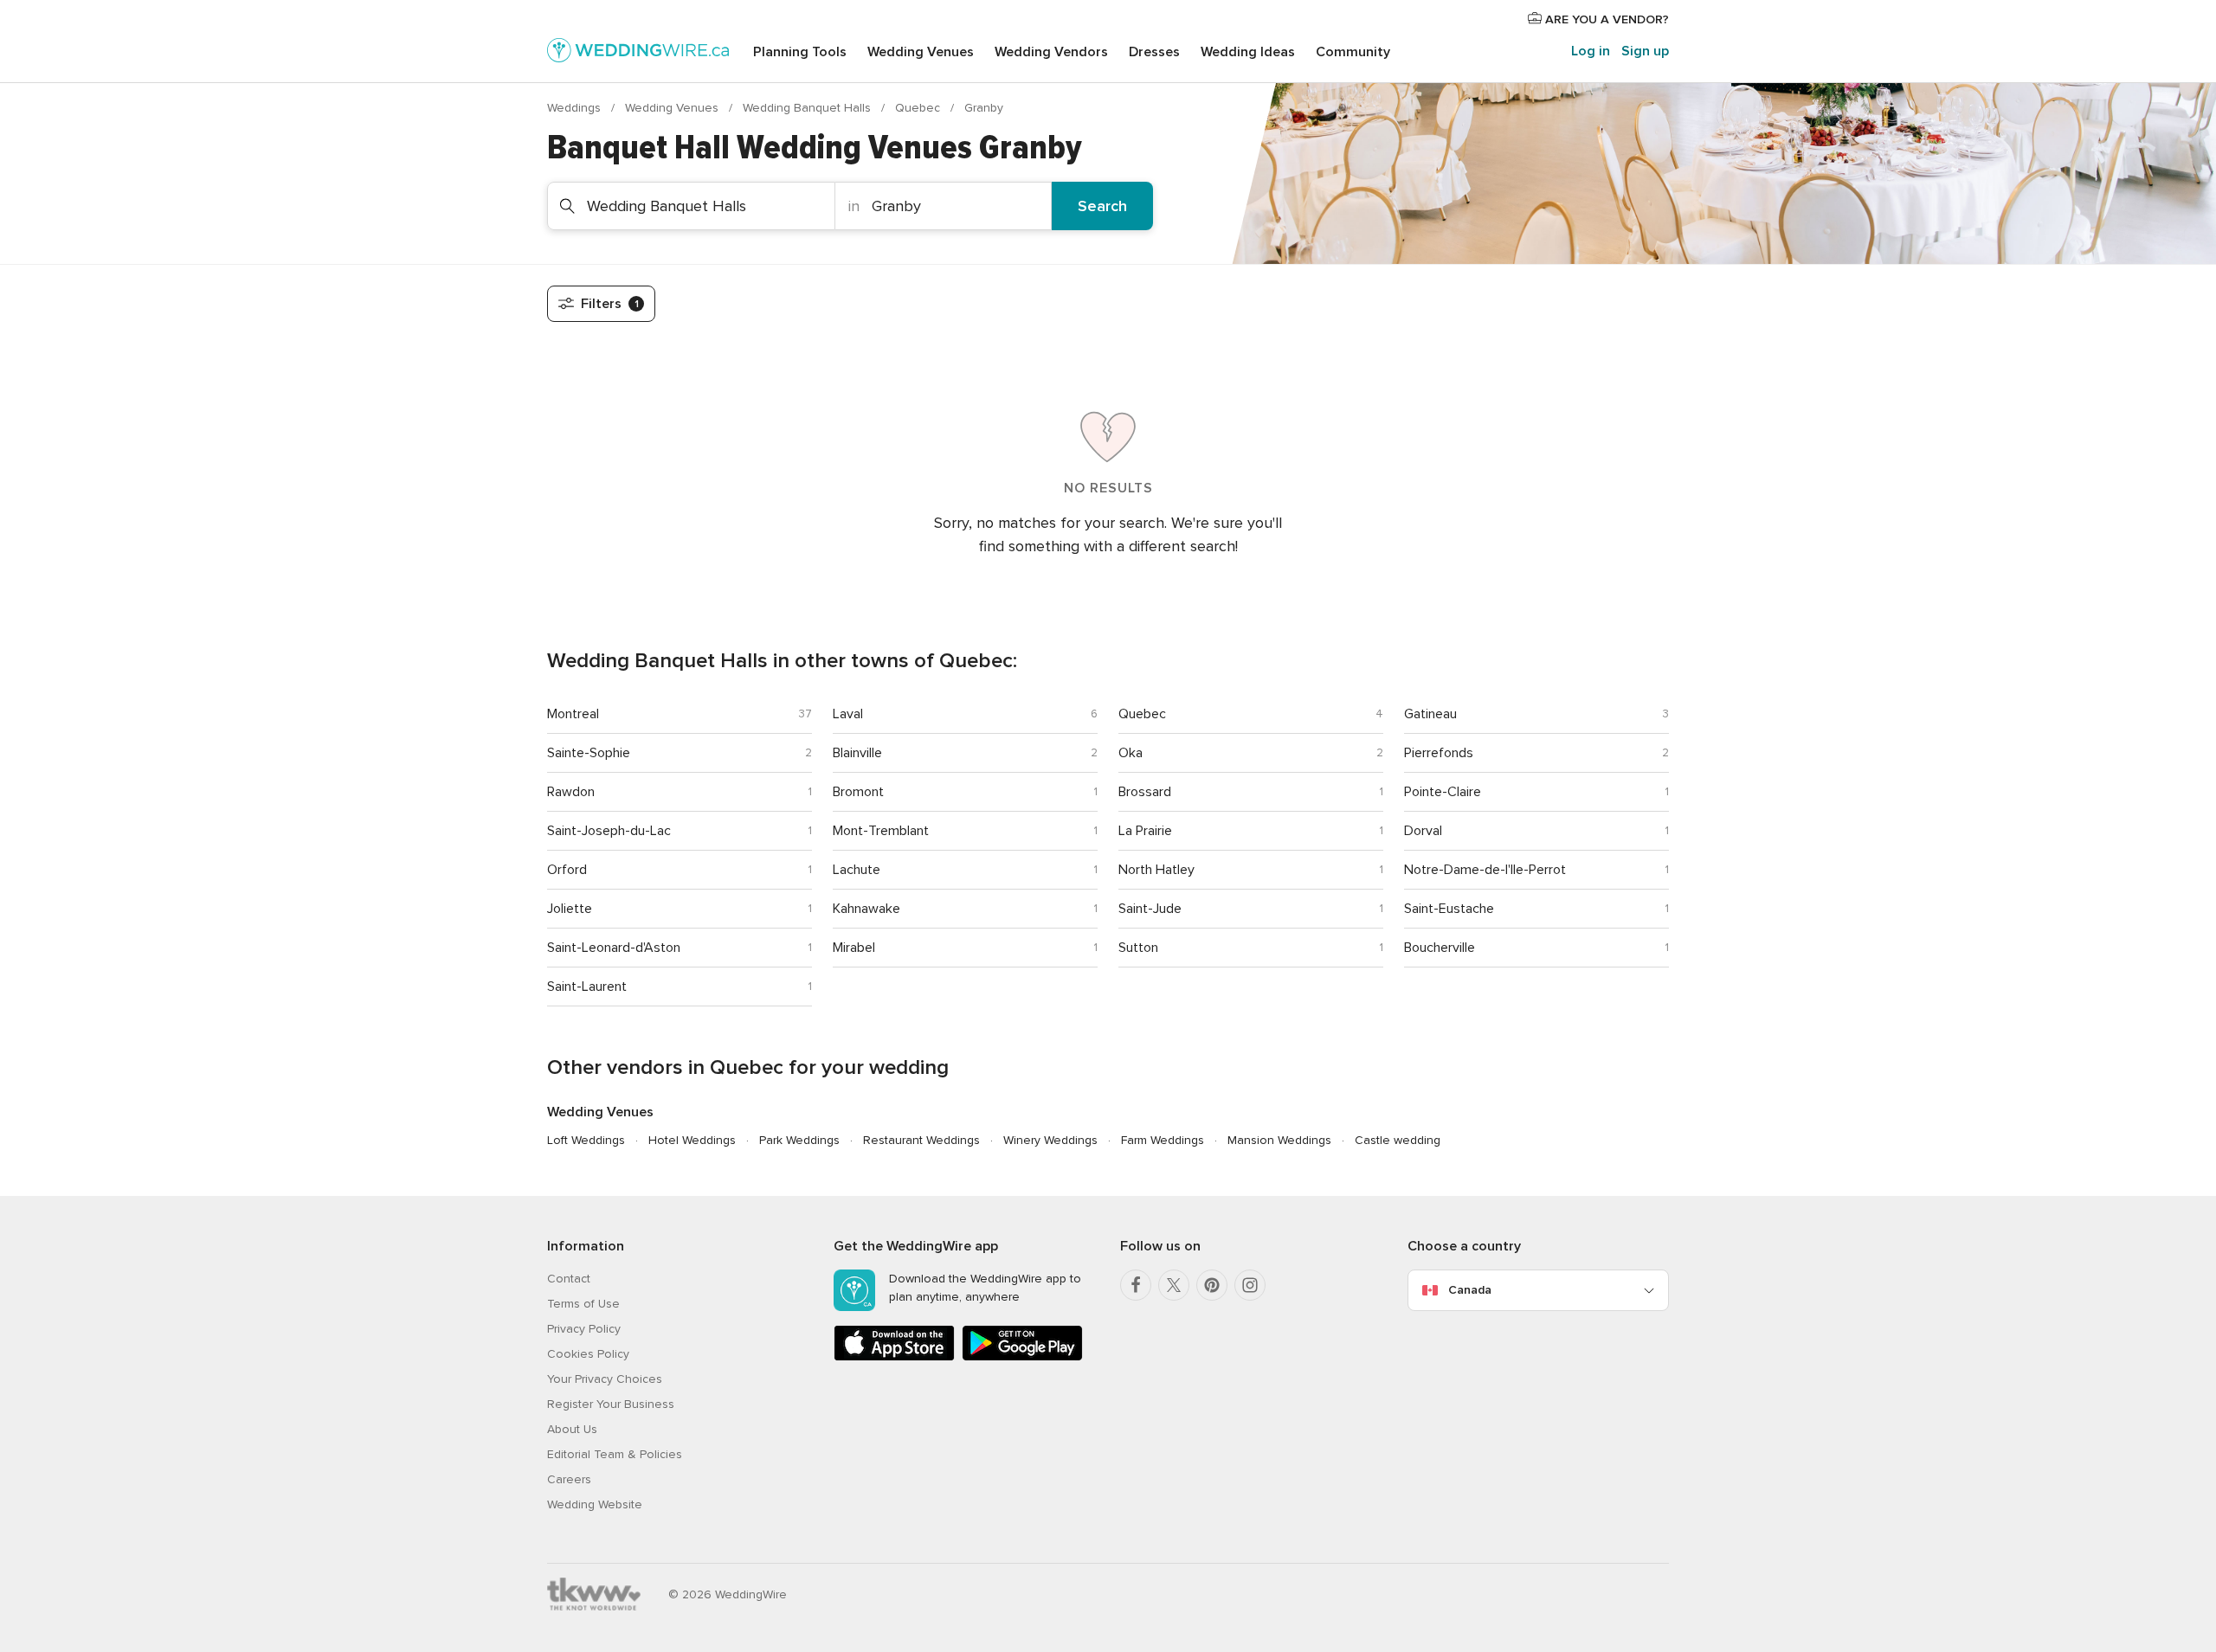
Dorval (1423, 831)
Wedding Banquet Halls (808, 108)
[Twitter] (1174, 1285)
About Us (572, 1429)
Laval (848, 714)
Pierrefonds (1439, 753)
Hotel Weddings (692, 1140)
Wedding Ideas (1248, 52)
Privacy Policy (584, 1329)
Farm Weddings (1163, 1140)
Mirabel (854, 948)
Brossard (1145, 792)
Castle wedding (1398, 1140)
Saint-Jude (1150, 909)
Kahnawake (866, 909)
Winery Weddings (1050, 1140)
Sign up (1645, 51)
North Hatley (1156, 870)
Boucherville (1440, 948)
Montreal (573, 714)
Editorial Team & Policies (615, 1454)
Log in (1591, 51)
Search (1102, 206)
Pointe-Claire (1443, 792)
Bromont (858, 792)
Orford (567, 870)
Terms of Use (583, 1304)
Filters (610, 304)
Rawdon (571, 792)
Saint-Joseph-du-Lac (609, 831)
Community (1353, 52)
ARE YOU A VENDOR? (1605, 19)
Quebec (919, 108)
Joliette (570, 909)
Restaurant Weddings (921, 1140)
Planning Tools (800, 52)
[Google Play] (1022, 1357)
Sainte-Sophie (589, 753)
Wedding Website (595, 1504)
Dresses (1154, 52)
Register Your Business (611, 1404)
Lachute (857, 870)
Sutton (1138, 948)
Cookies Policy (588, 1354)
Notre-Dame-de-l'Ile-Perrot (1485, 870)
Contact (569, 1279)
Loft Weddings (586, 1140)
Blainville (857, 753)
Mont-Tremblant (881, 831)
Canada (1470, 1290)
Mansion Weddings (1279, 1140)
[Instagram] (1250, 1285)
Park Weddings (799, 1140)
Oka (1131, 753)
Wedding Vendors (1051, 52)
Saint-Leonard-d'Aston (614, 948)
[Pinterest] (1212, 1285)
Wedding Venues (921, 52)
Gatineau (1430, 714)
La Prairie (1145, 831)
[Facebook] (1136, 1285)
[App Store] (894, 1357)
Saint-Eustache (1449, 909)
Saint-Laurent (587, 987)
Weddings (576, 108)
